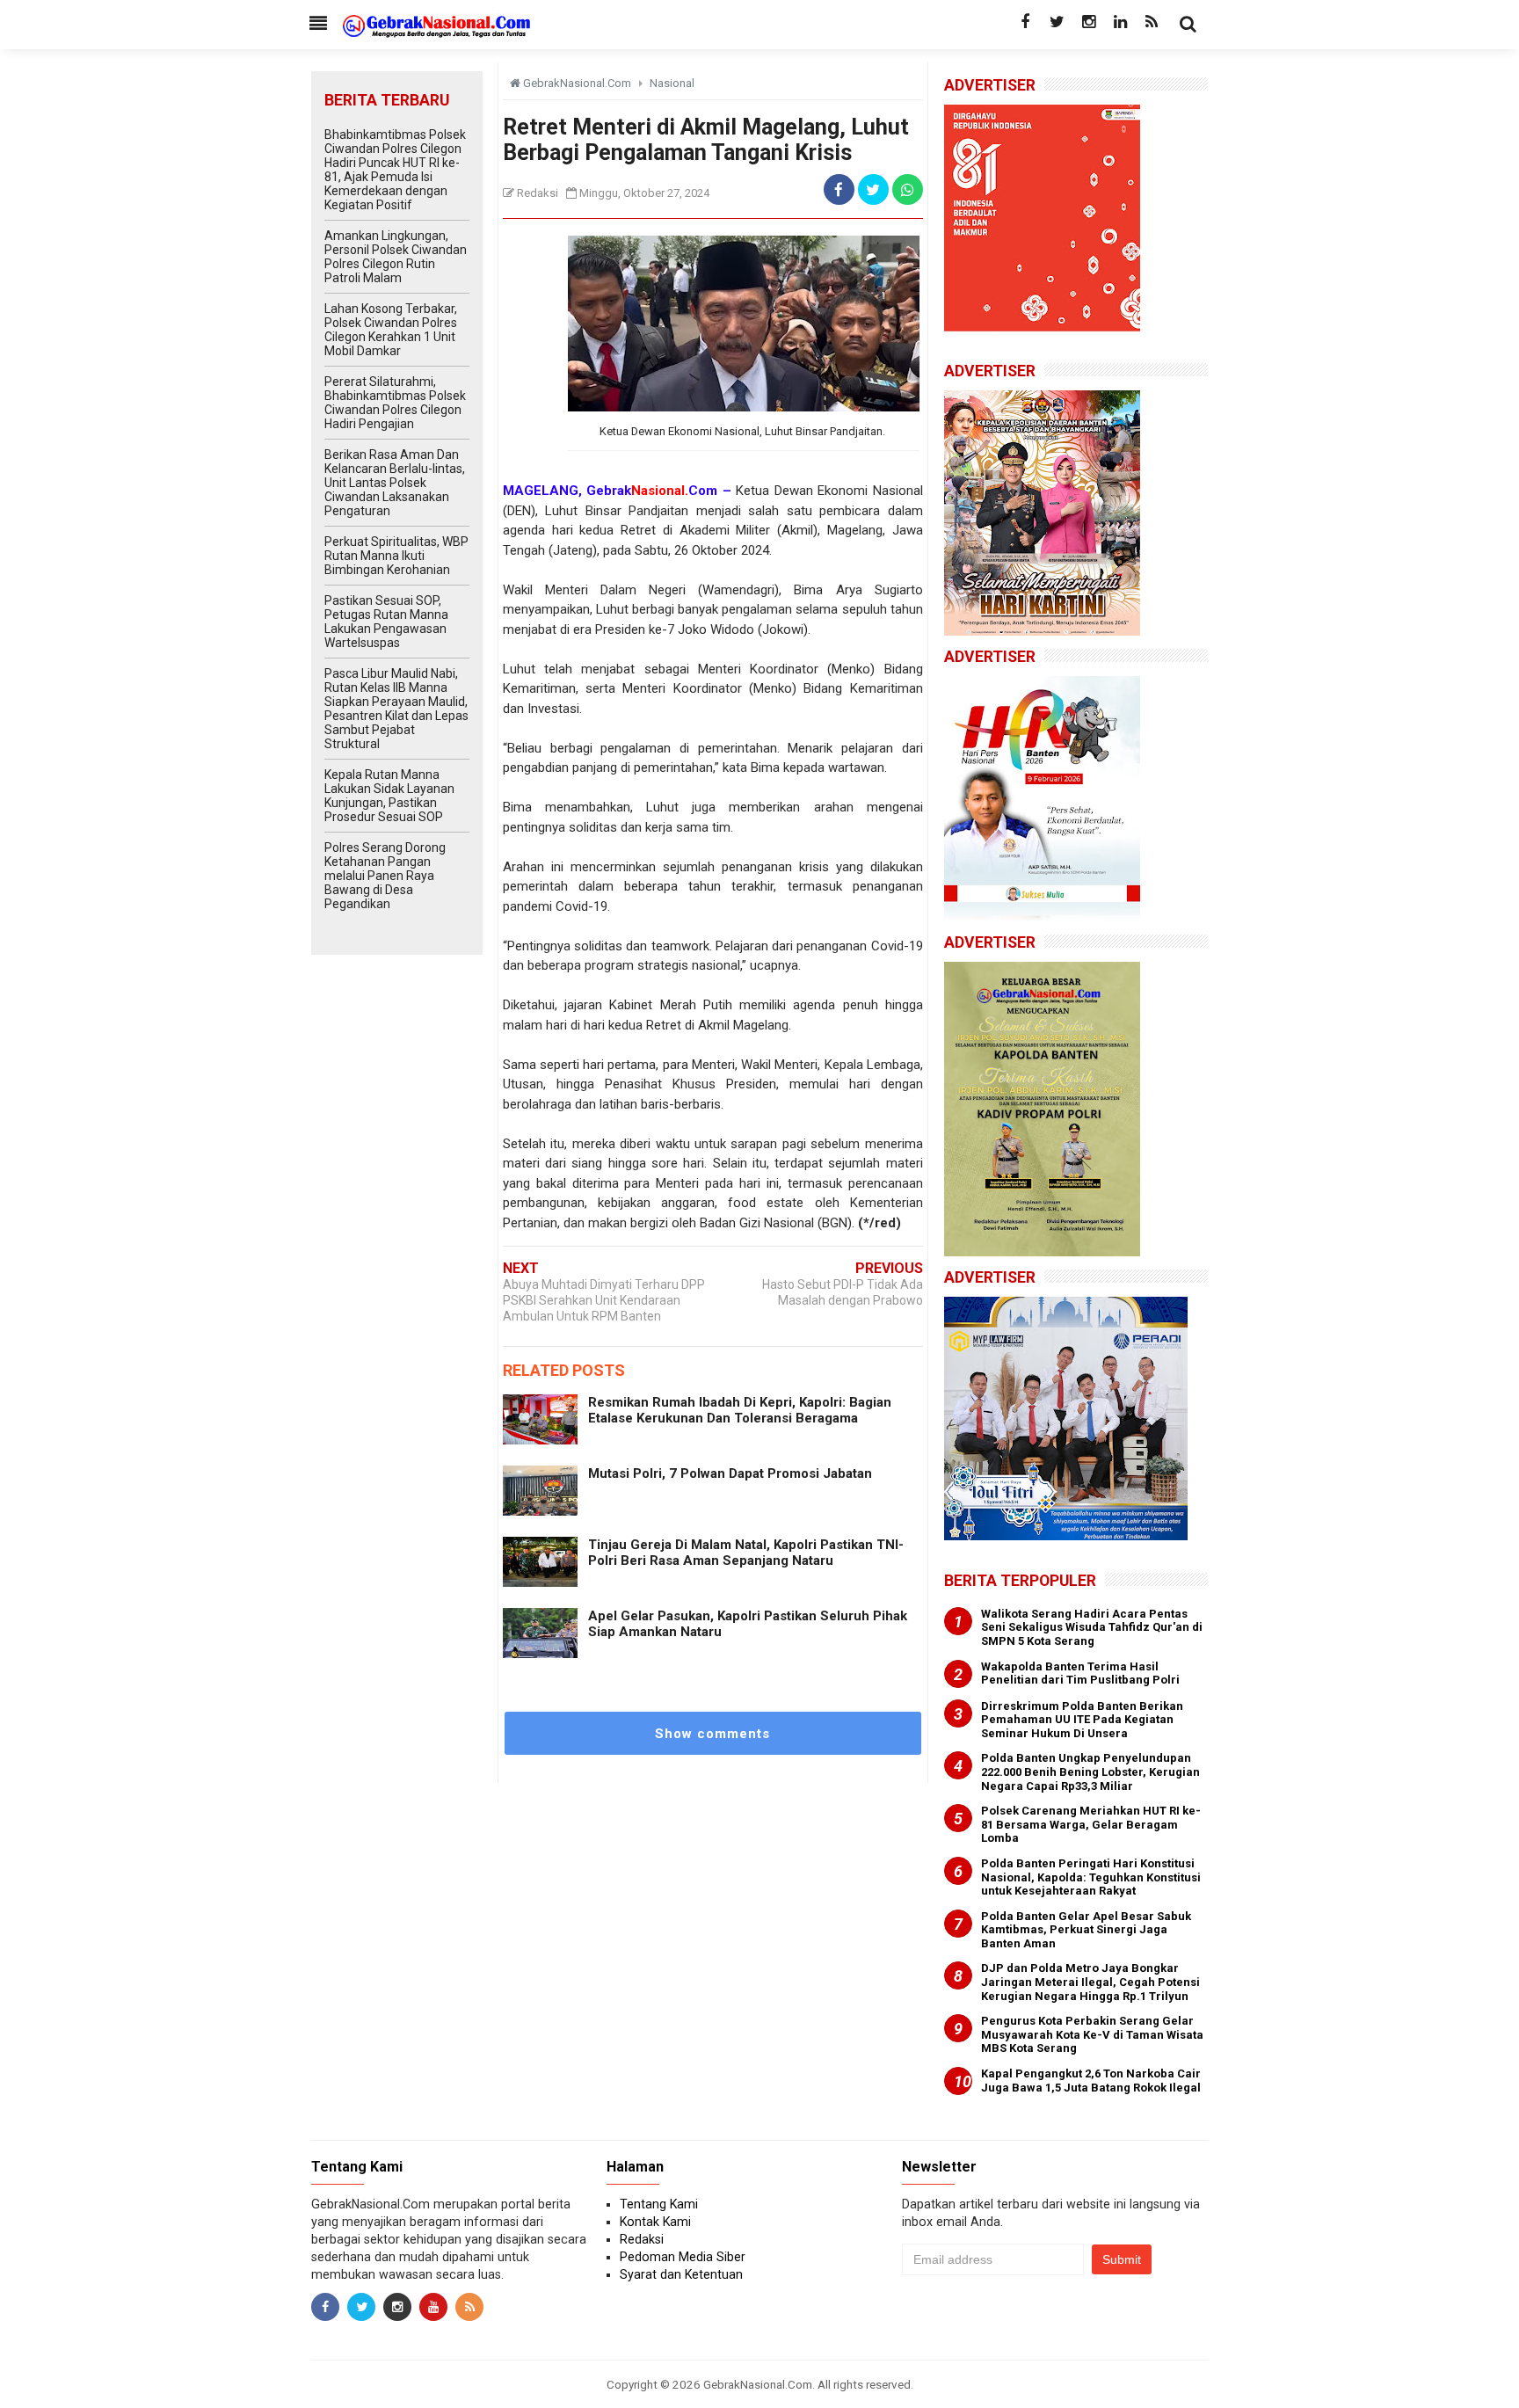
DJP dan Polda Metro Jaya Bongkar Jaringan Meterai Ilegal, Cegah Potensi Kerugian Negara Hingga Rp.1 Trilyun (1090, 1982)
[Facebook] (1025, 22)
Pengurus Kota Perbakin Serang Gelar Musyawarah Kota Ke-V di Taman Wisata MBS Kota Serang (1092, 2034)
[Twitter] (1057, 22)
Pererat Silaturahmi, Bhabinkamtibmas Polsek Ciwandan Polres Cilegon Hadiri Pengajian (395, 403)
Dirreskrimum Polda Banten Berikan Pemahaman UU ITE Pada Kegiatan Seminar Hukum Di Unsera (1082, 1720)
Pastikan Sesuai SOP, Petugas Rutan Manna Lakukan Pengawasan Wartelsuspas (386, 622)
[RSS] (1152, 22)
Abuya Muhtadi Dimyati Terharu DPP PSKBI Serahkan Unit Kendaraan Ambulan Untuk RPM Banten (604, 1300)
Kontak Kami (655, 2222)
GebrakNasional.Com (758, 2384)
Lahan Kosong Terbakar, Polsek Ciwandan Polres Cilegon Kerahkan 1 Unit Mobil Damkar (391, 330)
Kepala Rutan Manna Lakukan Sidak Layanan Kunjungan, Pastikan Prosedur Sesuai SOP (389, 796)
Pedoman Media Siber (683, 2257)
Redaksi (642, 2239)
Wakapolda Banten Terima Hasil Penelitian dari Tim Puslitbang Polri (1080, 1673)
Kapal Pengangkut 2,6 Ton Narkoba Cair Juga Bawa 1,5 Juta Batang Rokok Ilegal (1091, 2081)
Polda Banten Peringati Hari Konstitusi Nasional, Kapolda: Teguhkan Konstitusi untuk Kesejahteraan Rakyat (1091, 1877)
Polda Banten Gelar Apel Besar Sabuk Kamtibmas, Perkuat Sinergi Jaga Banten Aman (1086, 1930)
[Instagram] (1088, 22)
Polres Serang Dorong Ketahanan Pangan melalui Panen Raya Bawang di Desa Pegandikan (385, 876)
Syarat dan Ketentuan (681, 2274)
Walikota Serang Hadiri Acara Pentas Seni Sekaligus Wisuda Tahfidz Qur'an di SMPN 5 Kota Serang (1092, 1627)
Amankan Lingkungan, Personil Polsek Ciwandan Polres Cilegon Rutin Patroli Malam (396, 257)
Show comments (712, 1734)
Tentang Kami (659, 2204)
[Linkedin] (1120, 22)
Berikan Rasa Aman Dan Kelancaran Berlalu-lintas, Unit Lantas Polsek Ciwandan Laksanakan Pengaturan (395, 483)
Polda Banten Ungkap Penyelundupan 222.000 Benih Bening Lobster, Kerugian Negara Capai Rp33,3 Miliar (1090, 1771)
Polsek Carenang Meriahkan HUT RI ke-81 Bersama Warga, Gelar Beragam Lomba (1091, 1824)
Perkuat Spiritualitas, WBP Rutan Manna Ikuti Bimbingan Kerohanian (396, 556)
